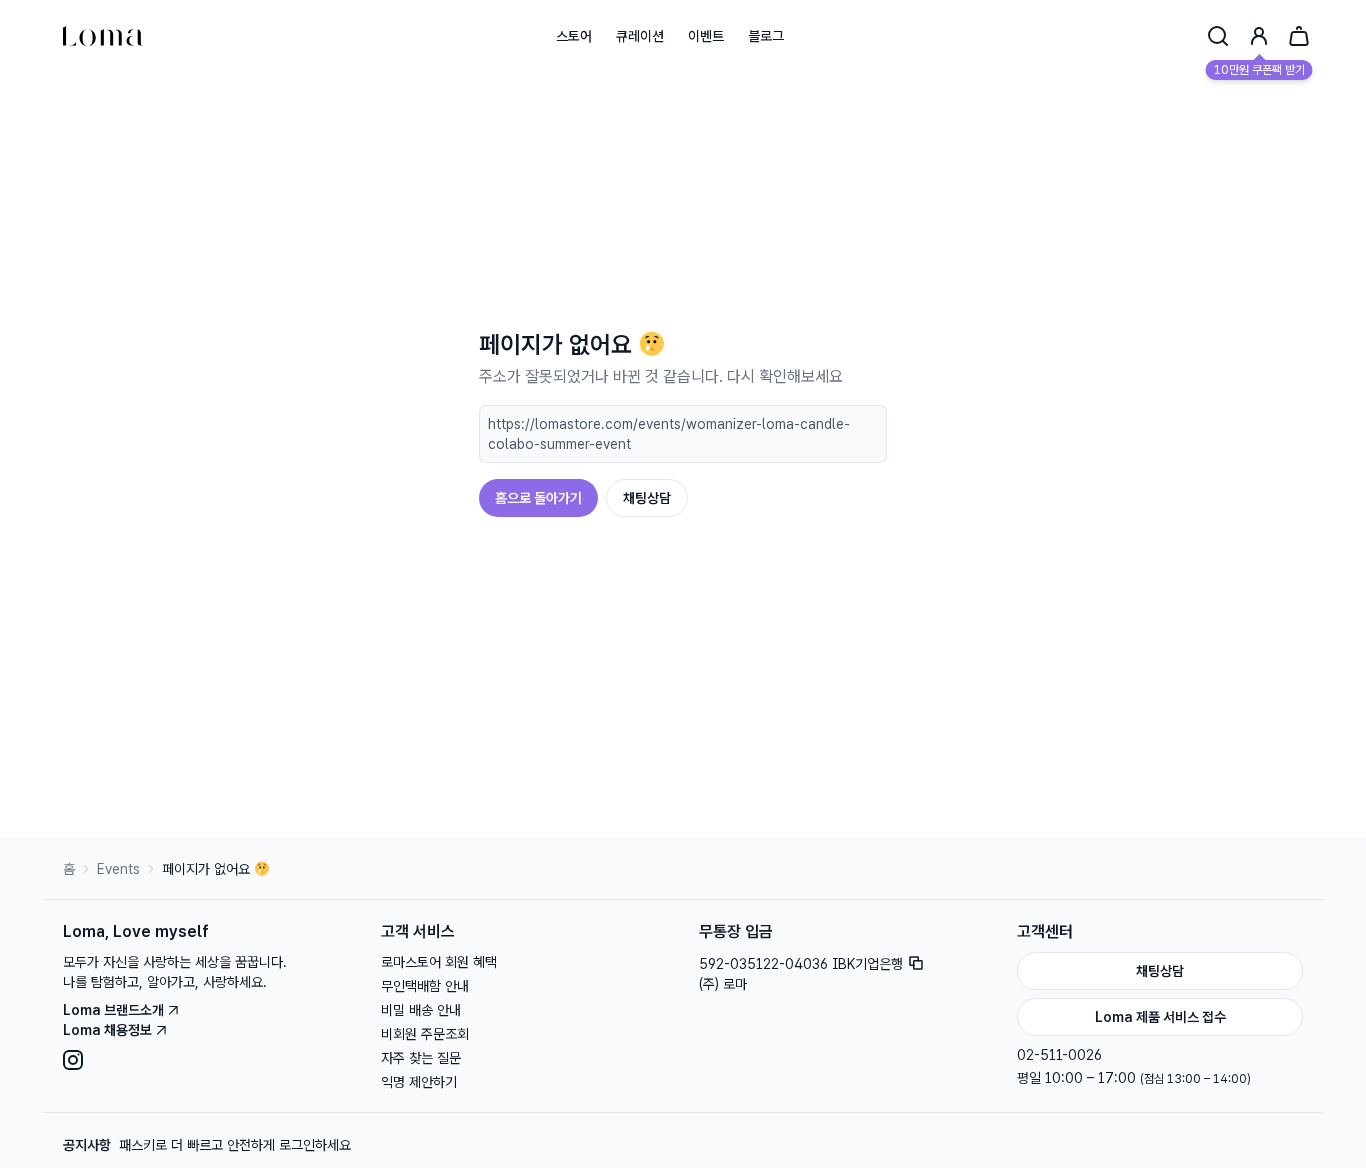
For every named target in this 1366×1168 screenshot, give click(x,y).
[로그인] (1259, 36)
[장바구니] (1299, 36)
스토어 (574, 36)
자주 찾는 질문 (421, 1058)
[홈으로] (103, 36)
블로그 (766, 36)
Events (118, 869)
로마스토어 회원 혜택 (439, 962)
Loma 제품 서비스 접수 (1160, 1017)
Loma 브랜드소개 (113, 1010)
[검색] (1218, 36)
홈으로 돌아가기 (538, 498)
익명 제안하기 (419, 1082)
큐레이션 (640, 36)
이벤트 (706, 36)
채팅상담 (647, 498)
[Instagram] (206, 1060)
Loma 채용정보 (107, 1030)
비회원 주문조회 (425, 1034)
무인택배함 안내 (425, 986)
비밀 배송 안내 (421, 1010)
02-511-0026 (1059, 1055)
